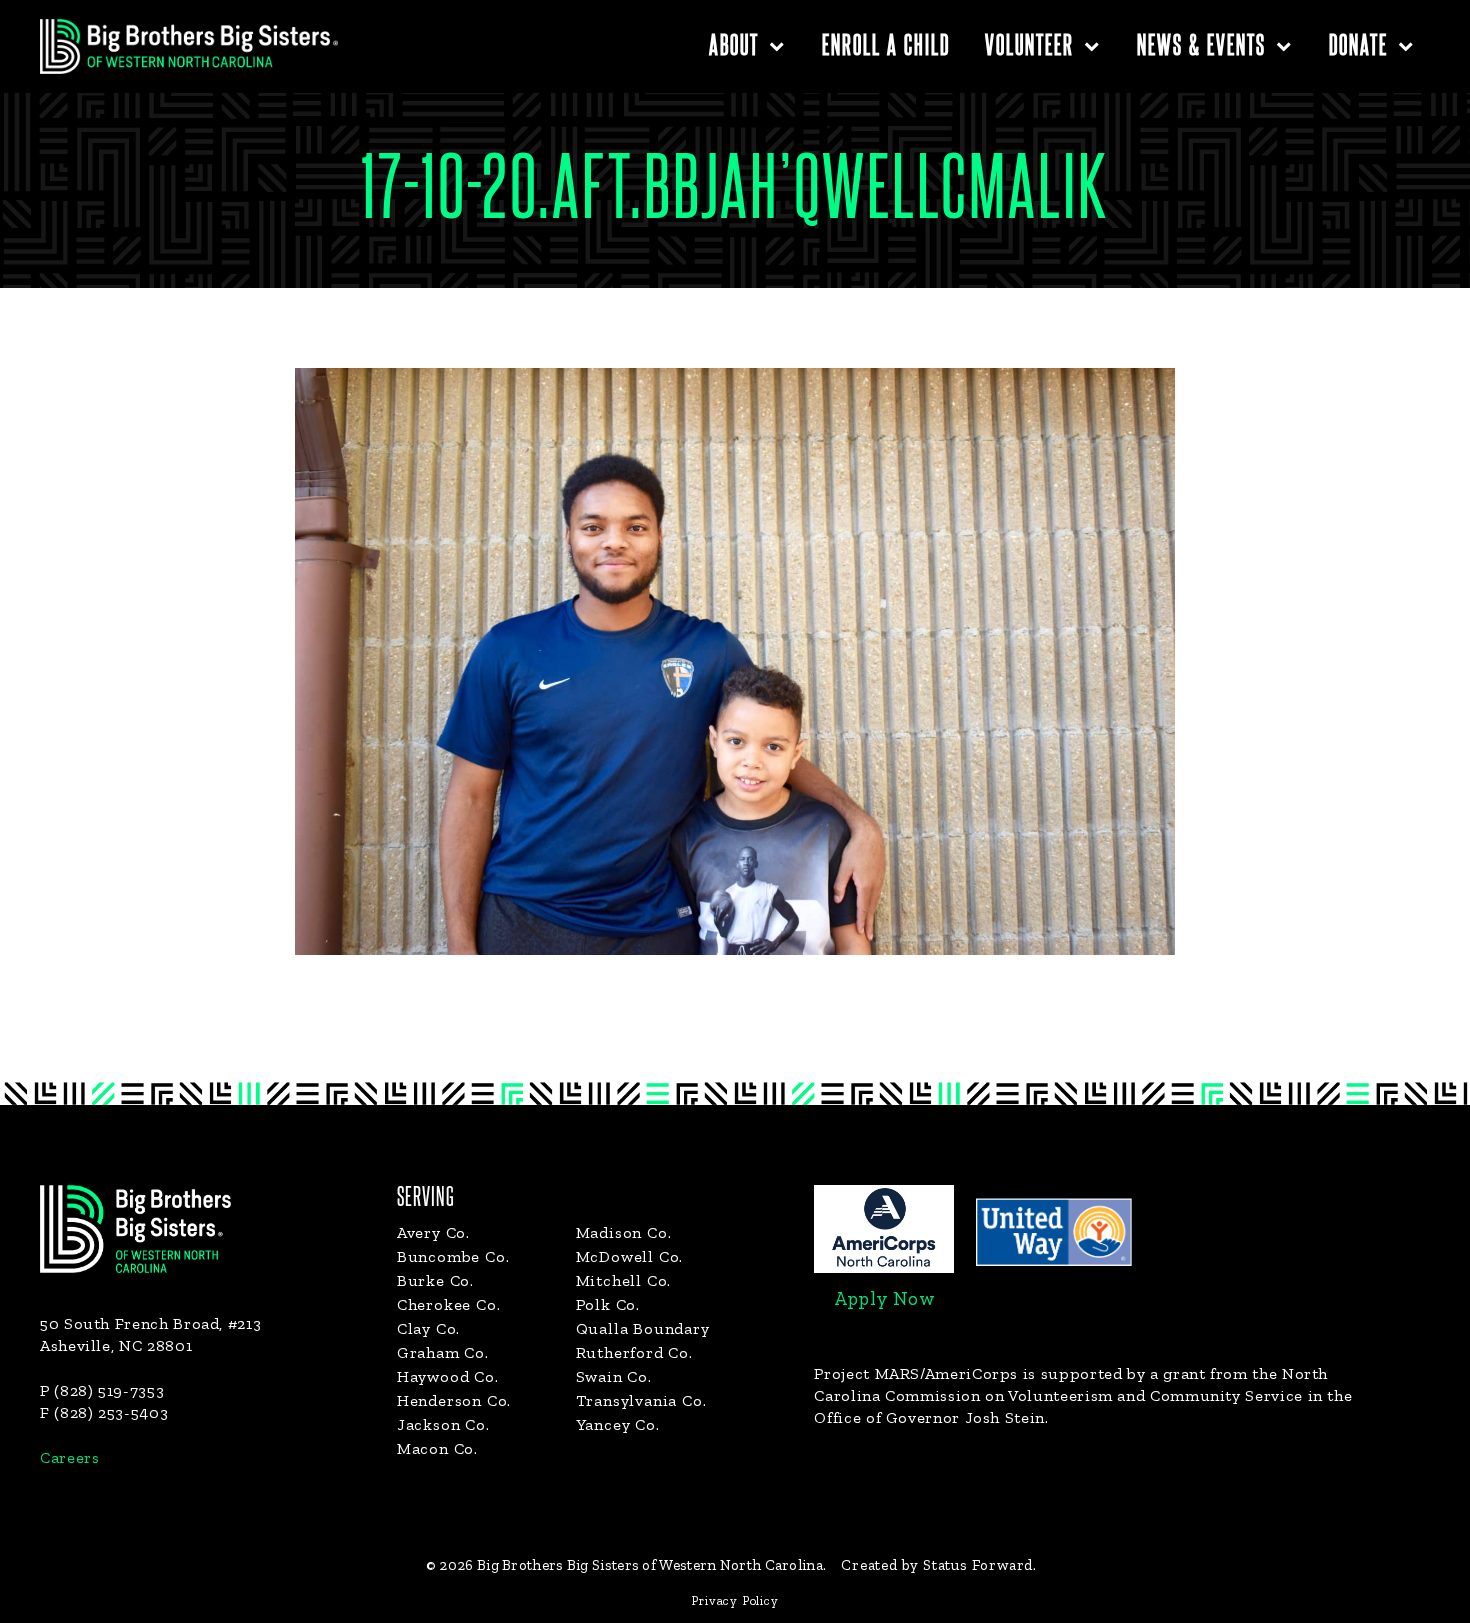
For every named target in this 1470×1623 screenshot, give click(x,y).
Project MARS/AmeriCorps (916, 1373)
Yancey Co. (618, 1424)
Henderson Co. (454, 1400)
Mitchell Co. (624, 1280)
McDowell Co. (630, 1256)
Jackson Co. (443, 1424)
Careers (69, 1457)
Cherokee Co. (449, 1304)
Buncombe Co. (453, 1256)
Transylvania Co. (641, 1400)
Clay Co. (428, 1328)
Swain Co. (614, 1376)
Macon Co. (437, 1448)
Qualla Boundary (643, 1328)
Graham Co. (443, 1352)
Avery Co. (433, 1232)
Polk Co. (608, 1304)
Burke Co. (435, 1280)
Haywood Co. (448, 1376)
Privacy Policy (734, 1600)
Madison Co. (624, 1232)
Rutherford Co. (634, 1352)
